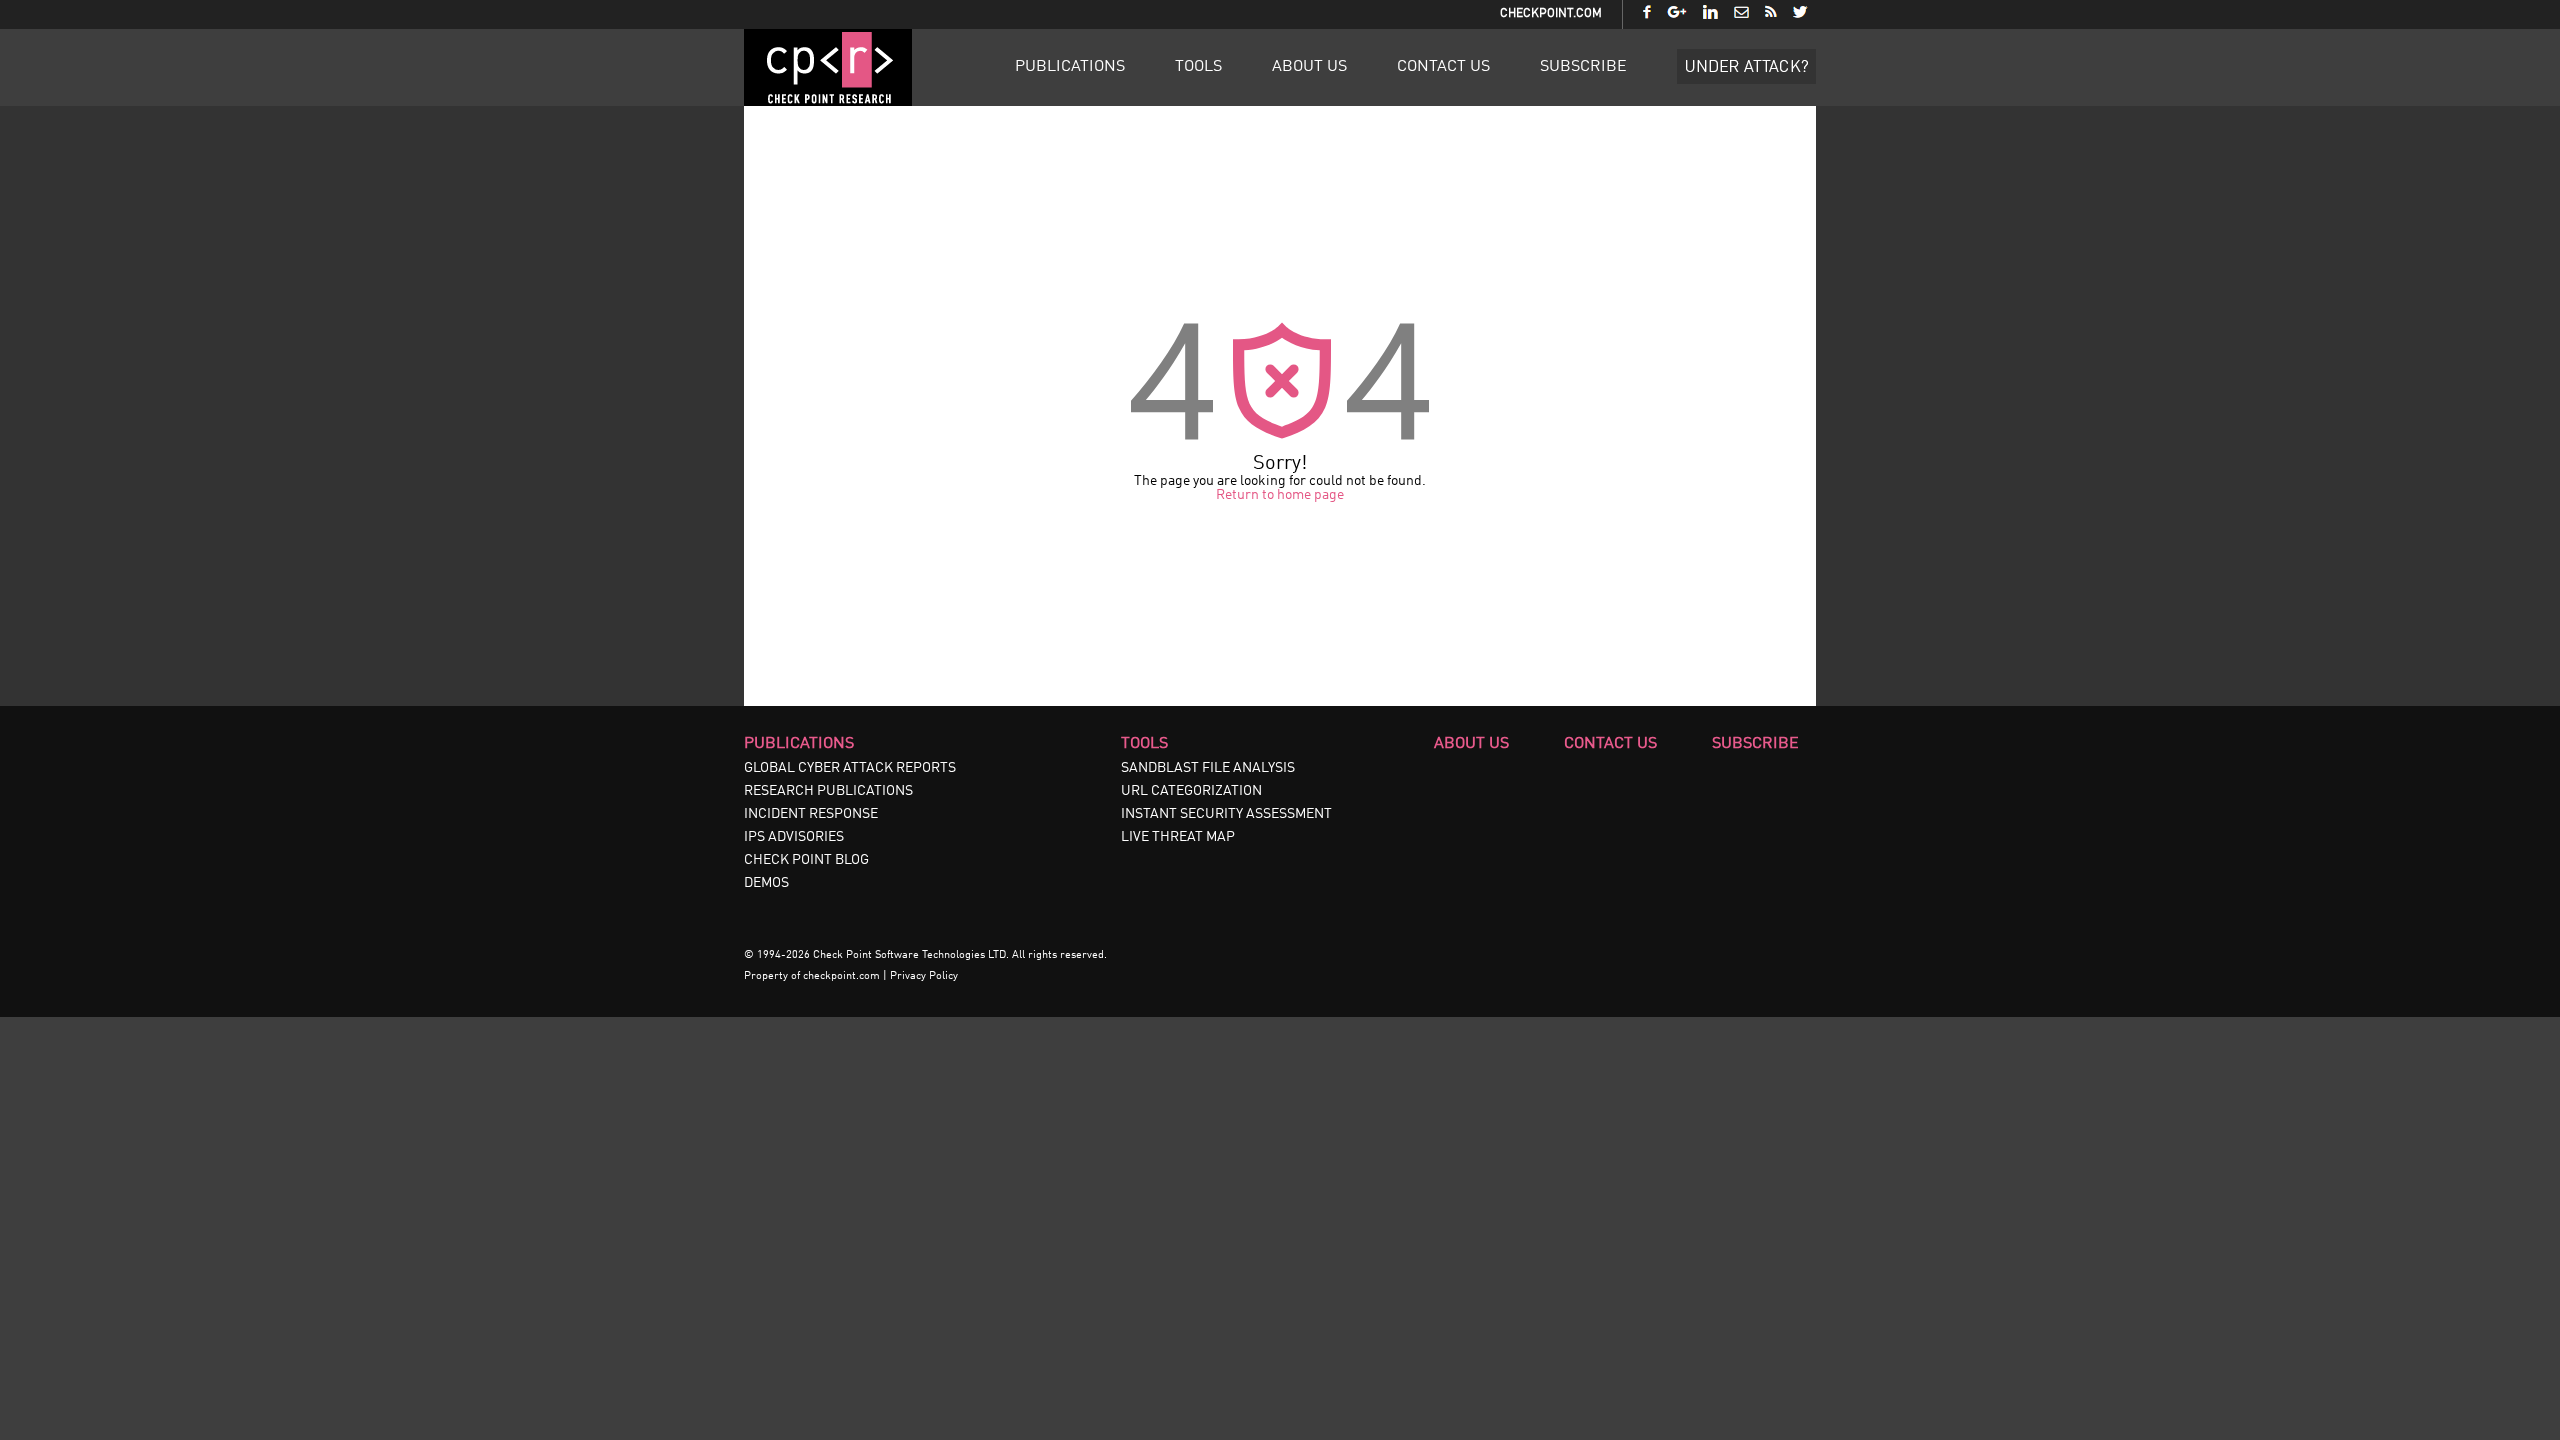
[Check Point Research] (828, 102)
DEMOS (766, 883)
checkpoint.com (841, 976)
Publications (1070, 67)
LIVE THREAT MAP (1178, 837)
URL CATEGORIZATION (1191, 791)
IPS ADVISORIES (794, 837)
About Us (1309, 67)
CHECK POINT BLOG (806, 860)
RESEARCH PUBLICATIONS (828, 791)
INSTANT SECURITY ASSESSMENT (1226, 814)
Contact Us (1443, 67)
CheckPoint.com (1551, 14)
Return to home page (1280, 495)
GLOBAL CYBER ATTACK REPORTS (850, 768)
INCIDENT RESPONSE (811, 814)
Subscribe (1583, 67)
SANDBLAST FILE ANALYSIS (1208, 768)
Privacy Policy (924, 976)
